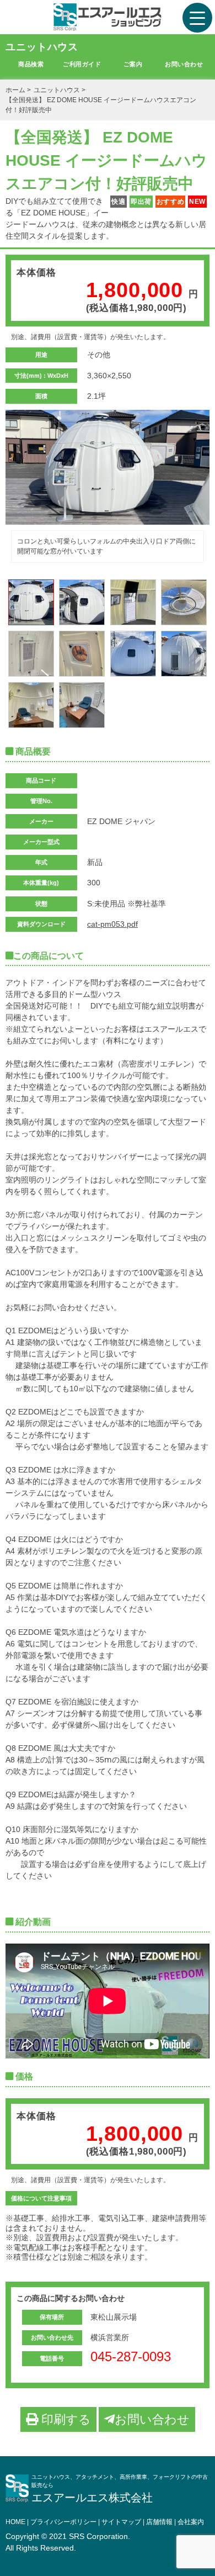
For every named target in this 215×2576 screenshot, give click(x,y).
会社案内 (191, 2522)
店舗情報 (159, 2522)
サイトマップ (121, 2522)
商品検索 (31, 64)
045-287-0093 (131, 2356)
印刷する (64, 2419)
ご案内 (133, 64)
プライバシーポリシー (63, 2522)
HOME (15, 2522)
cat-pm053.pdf (112, 924)
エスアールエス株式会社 (92, 2498)
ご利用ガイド (82, 64)
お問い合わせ (184, 64)
